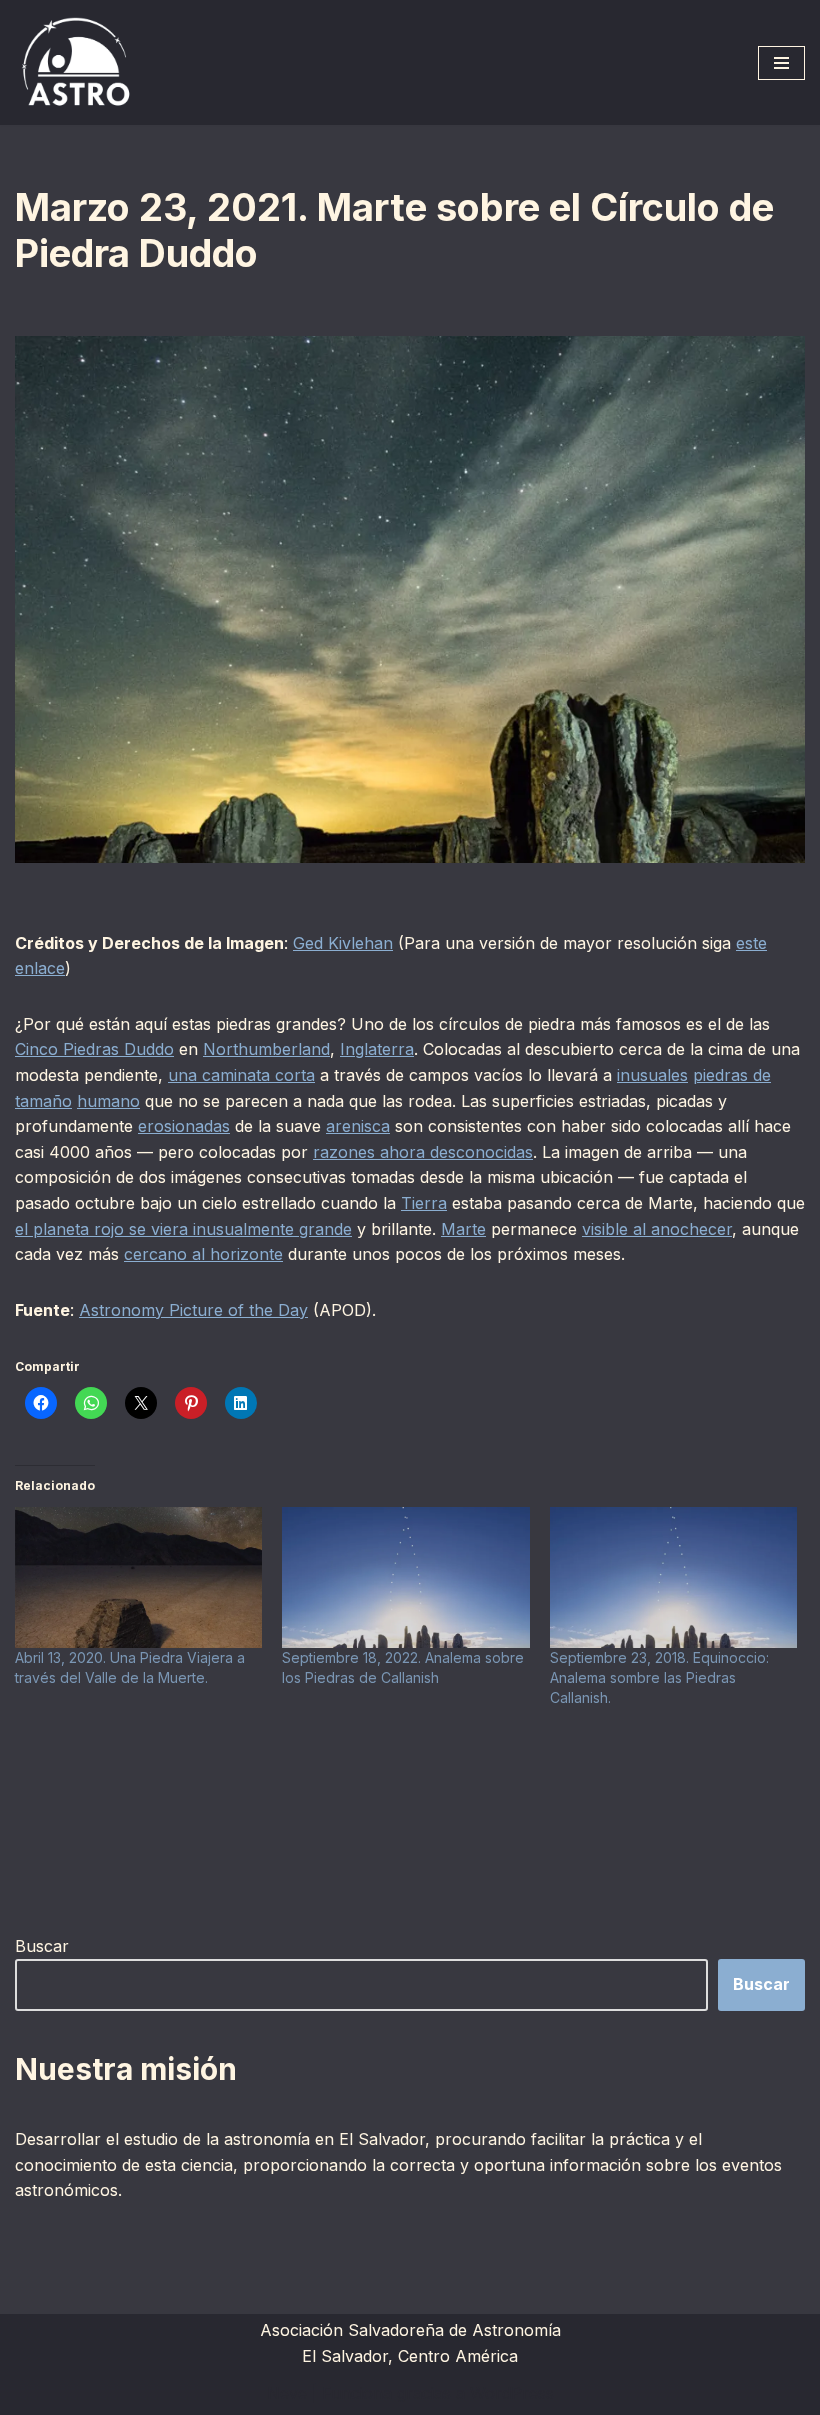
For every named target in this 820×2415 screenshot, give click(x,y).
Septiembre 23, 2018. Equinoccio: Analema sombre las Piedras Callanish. (659, 1677)
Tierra (424, 1203)
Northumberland (266, 1049)
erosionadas (184, 1126)
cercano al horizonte (203, 1254)
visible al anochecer (657, 1229)
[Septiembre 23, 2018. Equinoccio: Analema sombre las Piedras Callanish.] (673, 1577)
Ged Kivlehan (343, 943)
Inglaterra (377, 1049)
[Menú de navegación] (781, 63)
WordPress (512, 2393)
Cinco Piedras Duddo (94, 1049)
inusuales (652, 1075)
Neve (287, 2393)
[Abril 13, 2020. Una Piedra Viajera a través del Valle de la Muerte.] (138, 1577)
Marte (463, 1229)
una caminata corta (241, 1075)
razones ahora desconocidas (423, 1152)
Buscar (42, 1946)
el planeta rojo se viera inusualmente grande (183, 1229)
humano (108, 1101)
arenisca (358, 1126)
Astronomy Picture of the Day (193, 1310)
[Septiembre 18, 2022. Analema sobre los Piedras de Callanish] (405, 1577)
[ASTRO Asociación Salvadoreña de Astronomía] (75, 62)
